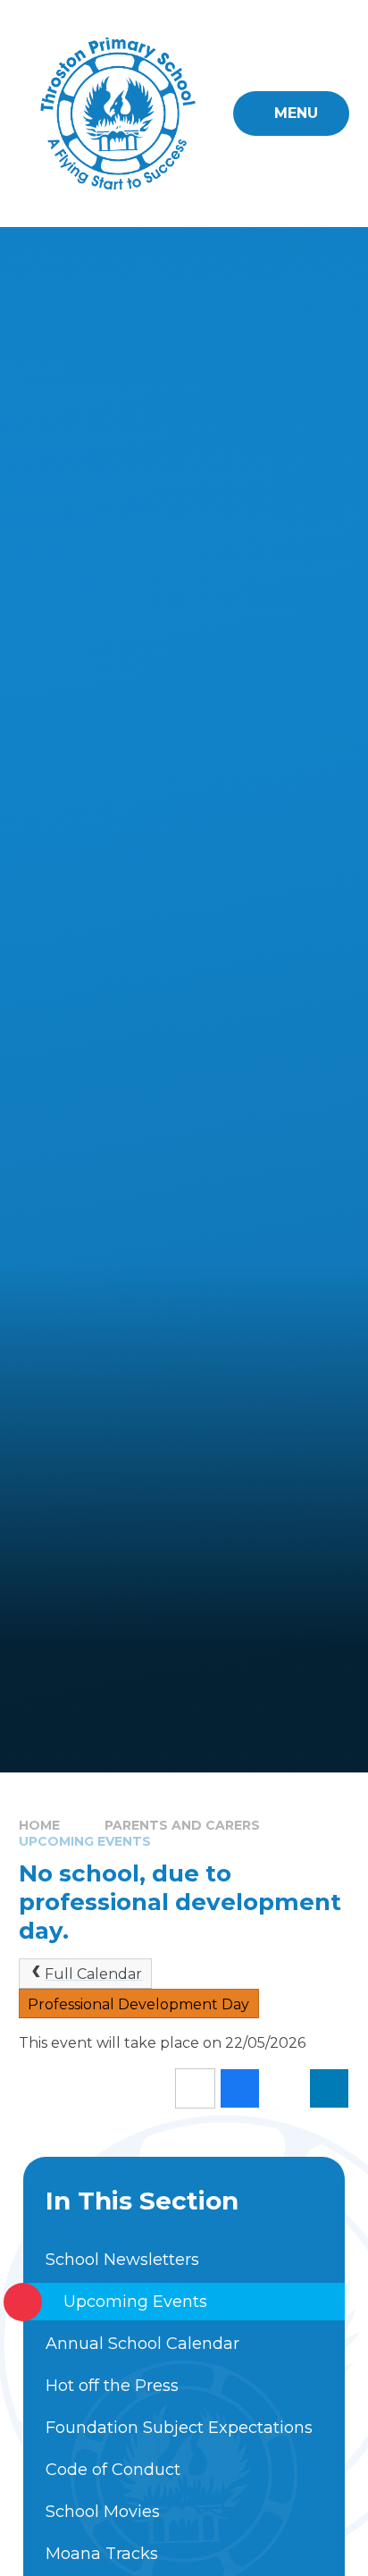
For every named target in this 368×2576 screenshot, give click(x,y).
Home (39, 1825)
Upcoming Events (85, 1841)
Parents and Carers (182, 1825)
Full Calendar (93, 1974)
